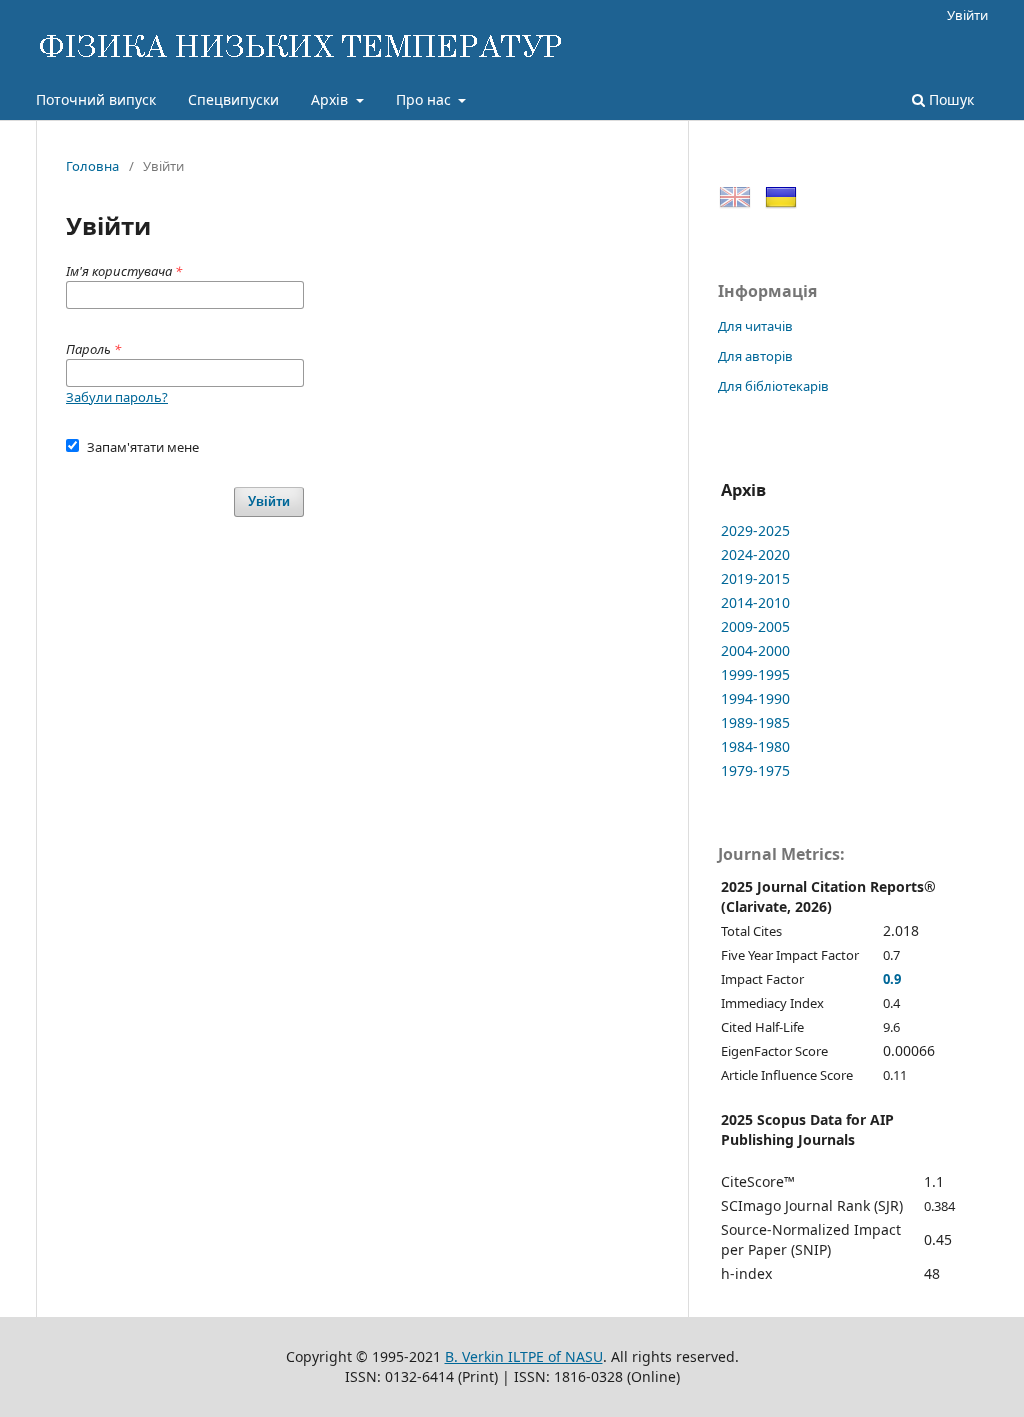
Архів (331, 99)
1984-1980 (755, 746)
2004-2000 (755, 650)
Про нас (425, 99)
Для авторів (755, 356)
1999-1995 (755, 674)
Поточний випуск (96, 99)
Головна (92, 166)
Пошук (949, 99)
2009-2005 (755, 626)
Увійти (967, 15)
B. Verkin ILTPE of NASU (524, 1356)
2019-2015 (755, 578)
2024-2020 (755, 554)
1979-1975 (755, 770)
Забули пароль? (117, 397)
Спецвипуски (233, 99)
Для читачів (755, 326)
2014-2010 (755, 602)
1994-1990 (755, 698)
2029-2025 (755, 530)
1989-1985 (755, 722)
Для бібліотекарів (773, 386)
